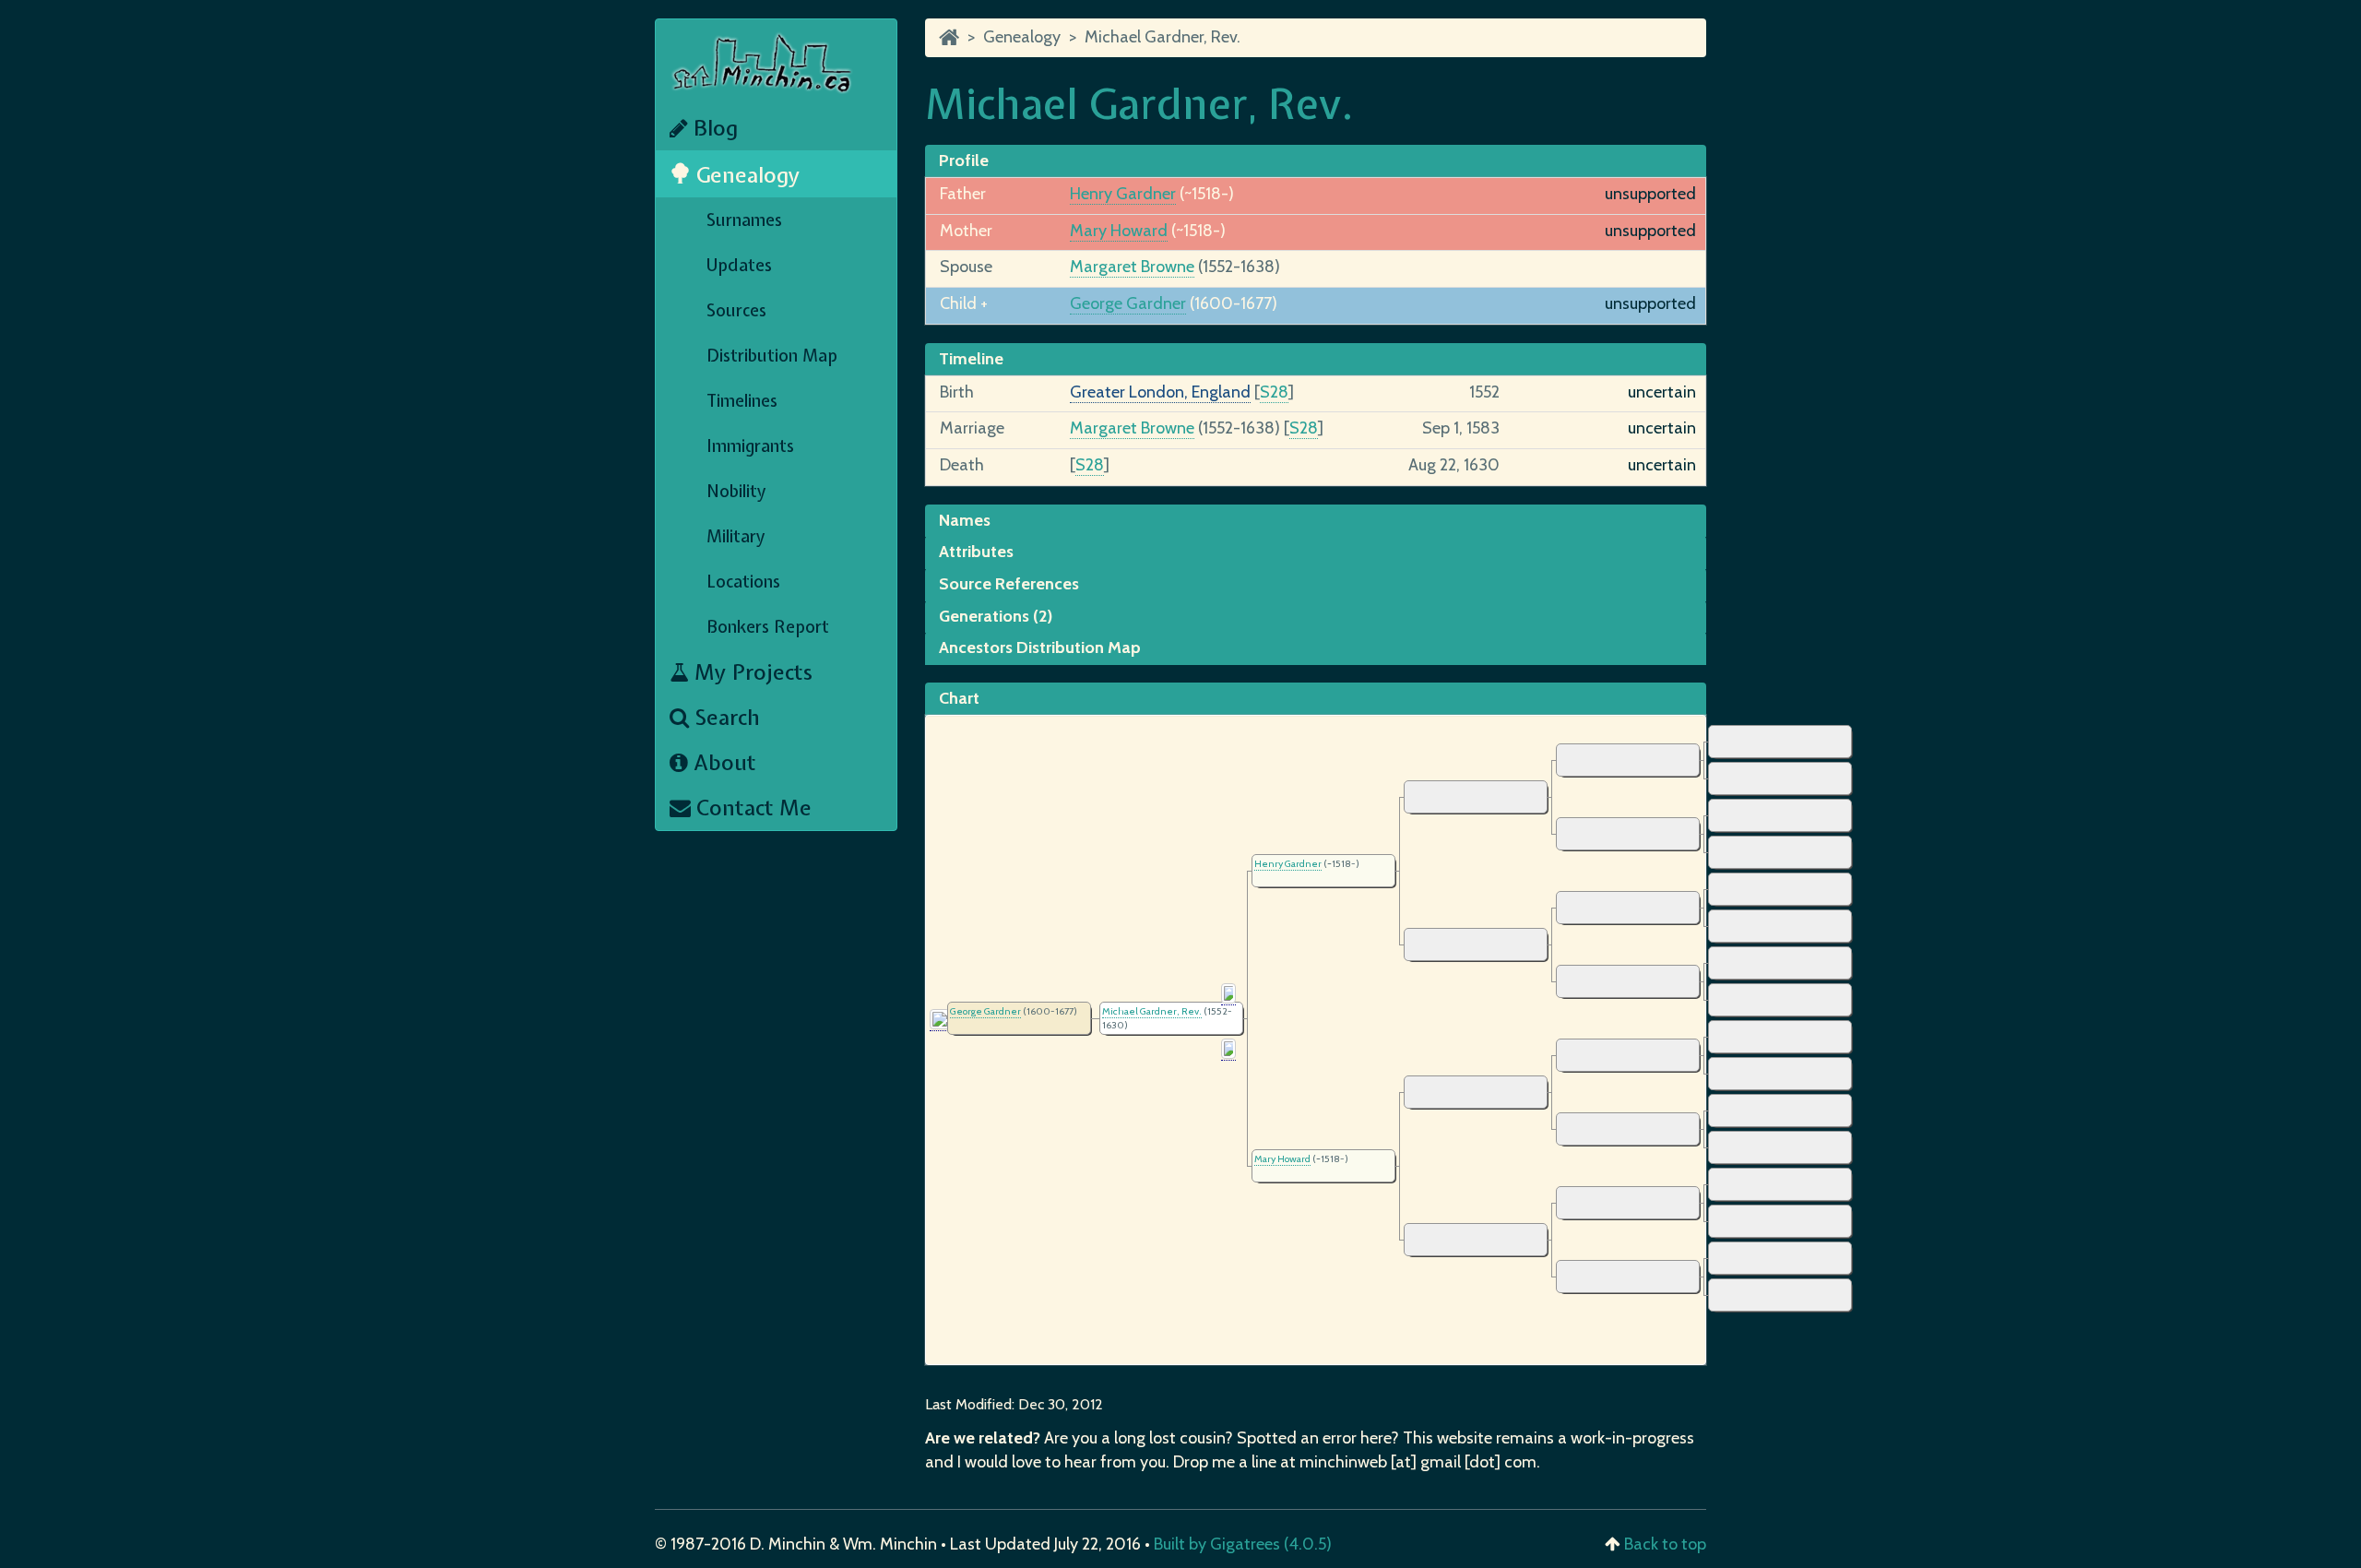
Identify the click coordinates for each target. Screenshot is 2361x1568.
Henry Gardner (1123, 194)
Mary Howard (1119, 231)
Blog (713, 128)
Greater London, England (1160, 392)
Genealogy (746, 175)
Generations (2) (996, 616)
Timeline (971, 359)
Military (736, 536)
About (722, 762)
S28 (1274, 392)
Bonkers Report (768, 627)
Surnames (744, 220)
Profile (964, 160)
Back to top (1665, 1544)
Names (965, 520)
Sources (736, 310)
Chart (959, 698)
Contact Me (751, 808)
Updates (739, 265)
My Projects (751, 672)
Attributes (976, 552)
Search (724, 717)
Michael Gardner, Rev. (1163, 37)
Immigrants (750, 446)
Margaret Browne (1132, 267)
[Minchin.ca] (949, 37)
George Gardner (1128, 303)
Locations (743, 582)
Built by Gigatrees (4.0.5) (1243, 1544)
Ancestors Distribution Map (1040, 647)
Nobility (736, 491)
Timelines (742, 401)
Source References (1009, 584)
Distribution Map (772, 356)
